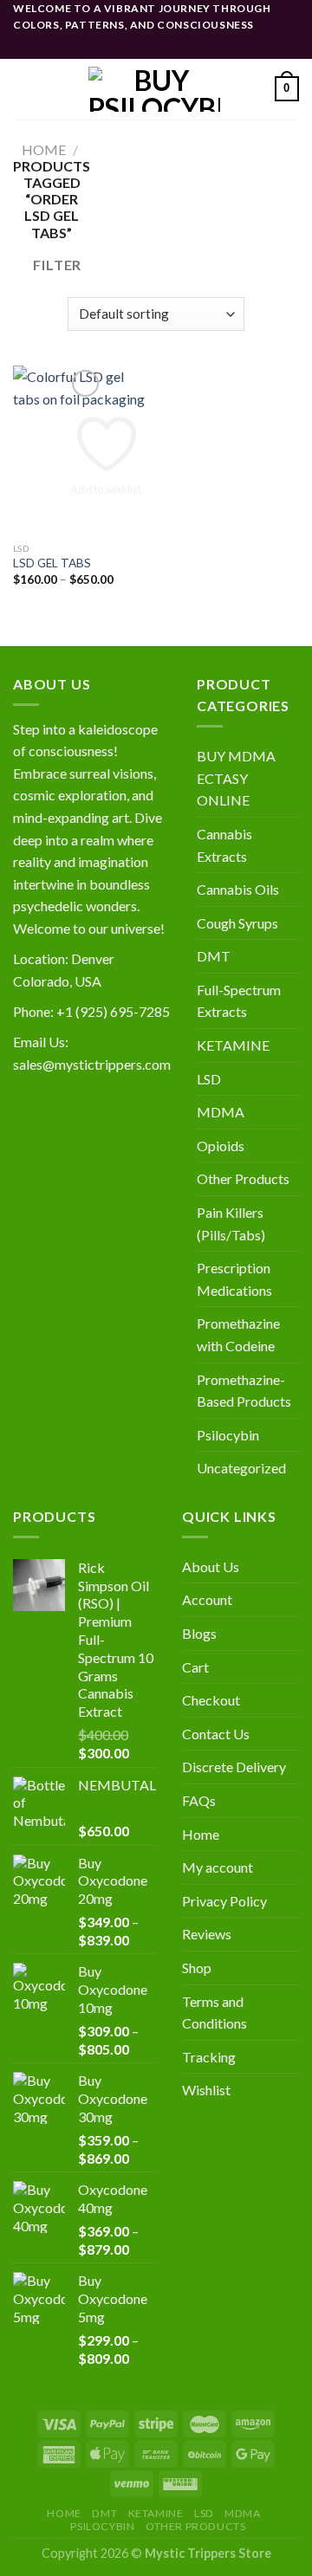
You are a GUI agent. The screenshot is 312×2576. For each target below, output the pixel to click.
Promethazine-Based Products (244, 1391)
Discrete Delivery (234, 1767)
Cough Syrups (237, 923)
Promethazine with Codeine (238, 1334)
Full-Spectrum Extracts (239, 1001)
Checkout (211, 1700)
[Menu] (23, 89)
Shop (197, 1968)
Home (44, 149)
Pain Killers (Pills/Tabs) (231, 1223)
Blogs (199, 1633)
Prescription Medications (234, 1279)
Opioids (221, 1146)
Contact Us (216, 1734)
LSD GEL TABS (52, 563)
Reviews (207, 1934)
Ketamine (156, 2513)
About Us (211, 1566)
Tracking (209, 2057)
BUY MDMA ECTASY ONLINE (236, 778)
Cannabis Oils (238, 889)
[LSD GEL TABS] (80, 450)
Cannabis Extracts (224, 845)
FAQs (199, 1800)
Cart (195, 1667)
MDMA (221, 1112)
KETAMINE (233, 1045)
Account (207, 1599)
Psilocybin (228, 1435)
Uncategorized (241, 1468)
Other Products (243, 1178)
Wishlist (206, 2090)
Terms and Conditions (214, 2013)
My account (218, 1867)
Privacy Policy (224, 1901)
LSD (209, 1079)
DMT (214, 956)
